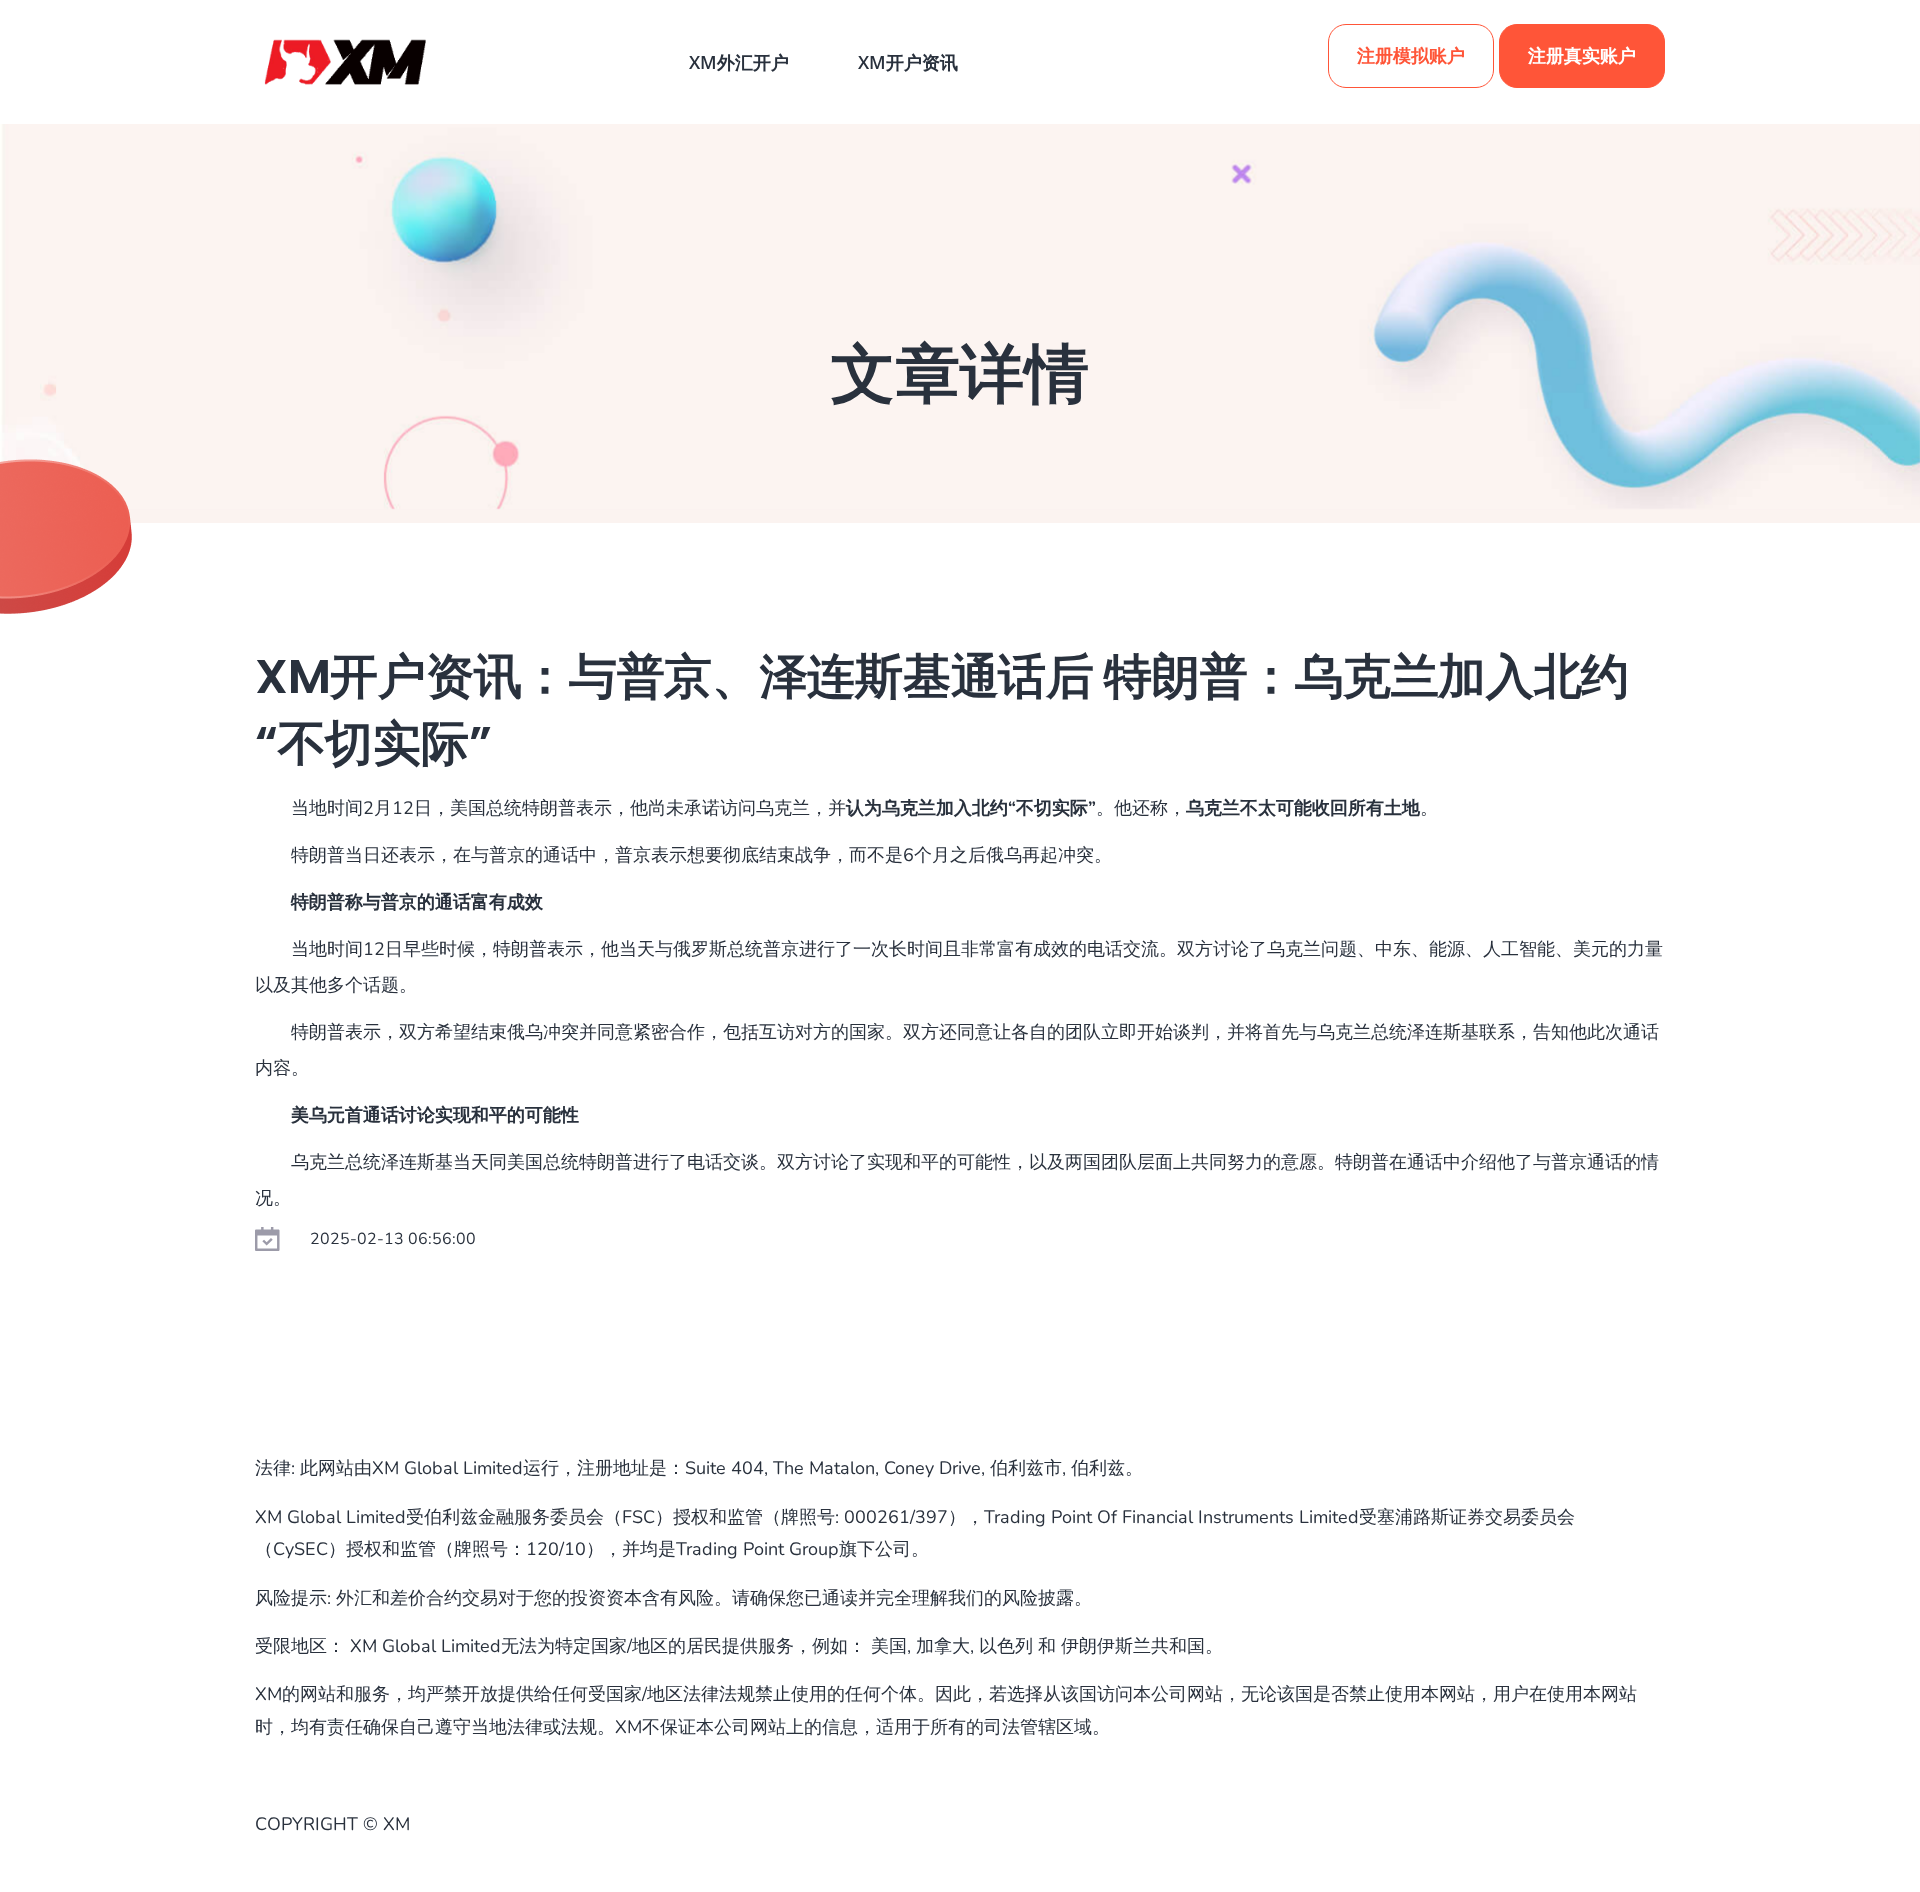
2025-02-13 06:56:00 (393, 1239)
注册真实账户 (1582, 56)
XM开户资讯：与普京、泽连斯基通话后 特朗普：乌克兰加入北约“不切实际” (942, 710)
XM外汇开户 (739, 62)
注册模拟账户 (1411, 56)
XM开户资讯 (908, 62)
